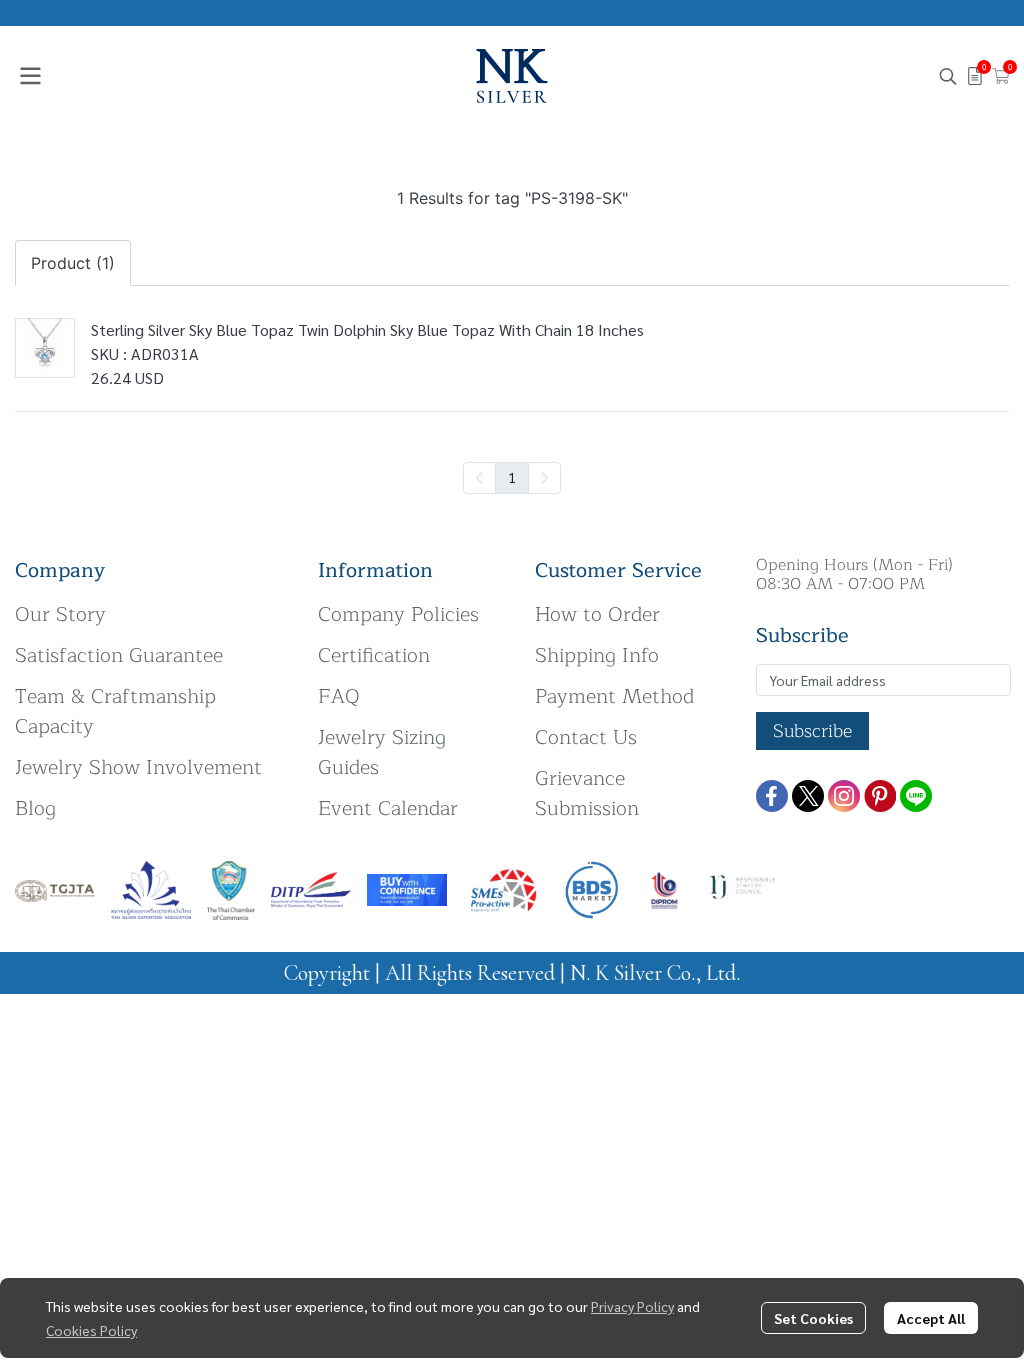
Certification (374, 655)
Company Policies (398, 614)
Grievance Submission (587, 793)
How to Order (597, 614)
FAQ (339, 696)
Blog (35, 808)
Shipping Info (597, 655)
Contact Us (586, 737)
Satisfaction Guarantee (119, 655)
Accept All (931, 1318)
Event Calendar (388, 808)
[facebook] (772, 796)
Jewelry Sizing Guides (382, 752)
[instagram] (844, 796)
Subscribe (812, 731)
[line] (916, 796)
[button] (948, 76)
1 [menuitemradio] (512, 477)
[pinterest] (880, 796)
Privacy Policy (632, 1306)
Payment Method (614, 696)
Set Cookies (813, 1318)
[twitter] (808, 796)
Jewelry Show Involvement (138, 767)
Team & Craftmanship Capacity (115, 711)
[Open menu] (30, 76)
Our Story (60, 614)
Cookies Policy (91, 1330)
